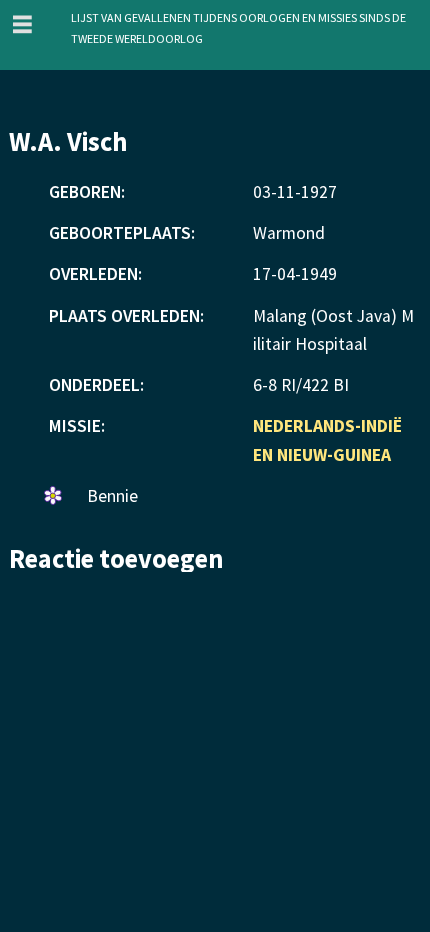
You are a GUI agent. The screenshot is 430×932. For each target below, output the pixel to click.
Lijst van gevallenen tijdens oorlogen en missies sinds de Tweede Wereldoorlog (238, 26)
